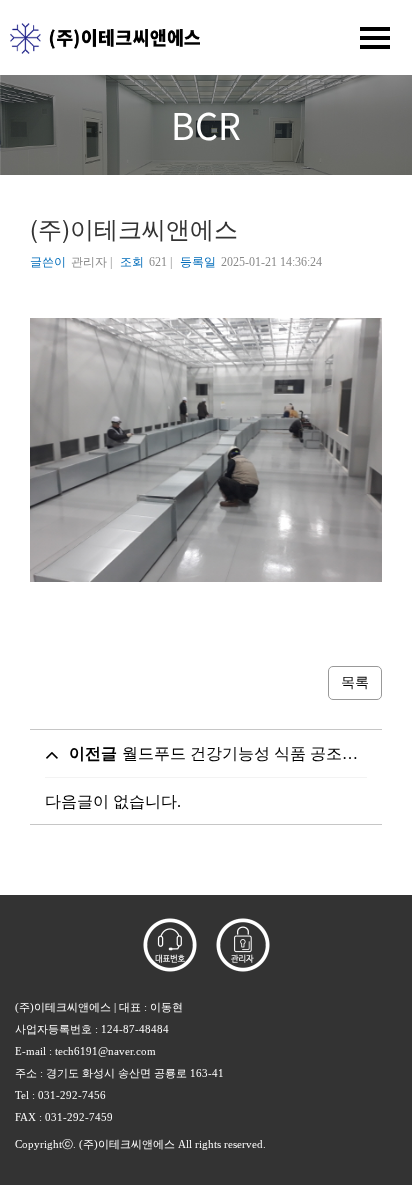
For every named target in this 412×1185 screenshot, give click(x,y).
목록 (355, 682)
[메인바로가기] (100, 37)
